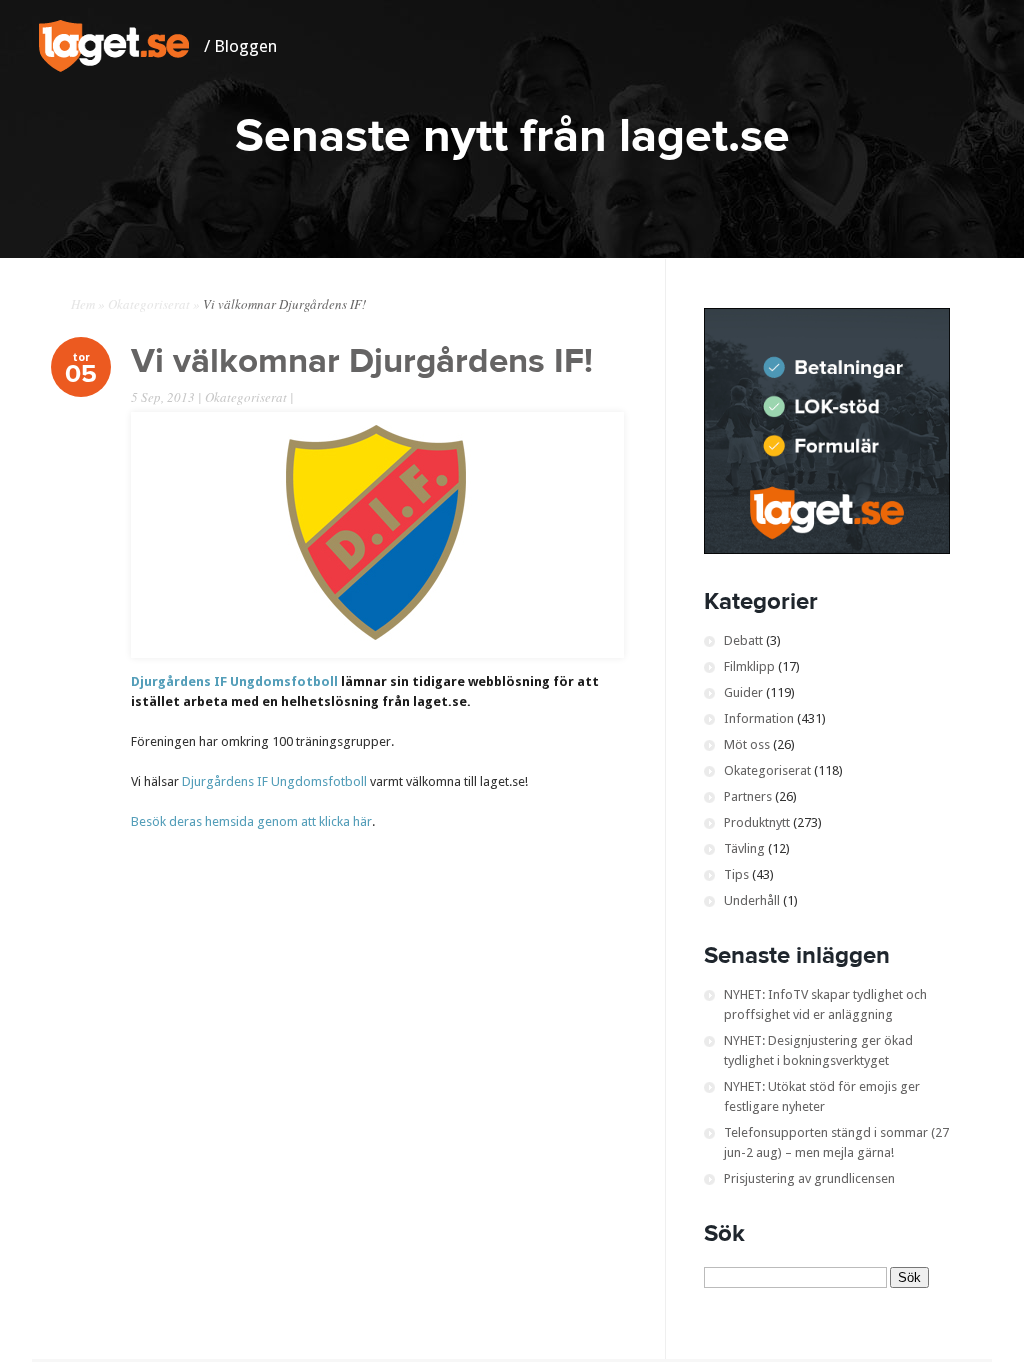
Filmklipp (749, 666)
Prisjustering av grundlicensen (809, 1178)
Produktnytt (757, 822)
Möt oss (747, 744)
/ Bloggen (240, 46)
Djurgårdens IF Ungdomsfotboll (234, 681)
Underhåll (752, 900)
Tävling (744, 848)
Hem (83, 304)
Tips (736, 874)
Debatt (743, 640)
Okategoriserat (149, 304)
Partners (748, 796)
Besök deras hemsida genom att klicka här (251, 821)
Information (759, 718)
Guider (743, 692)
